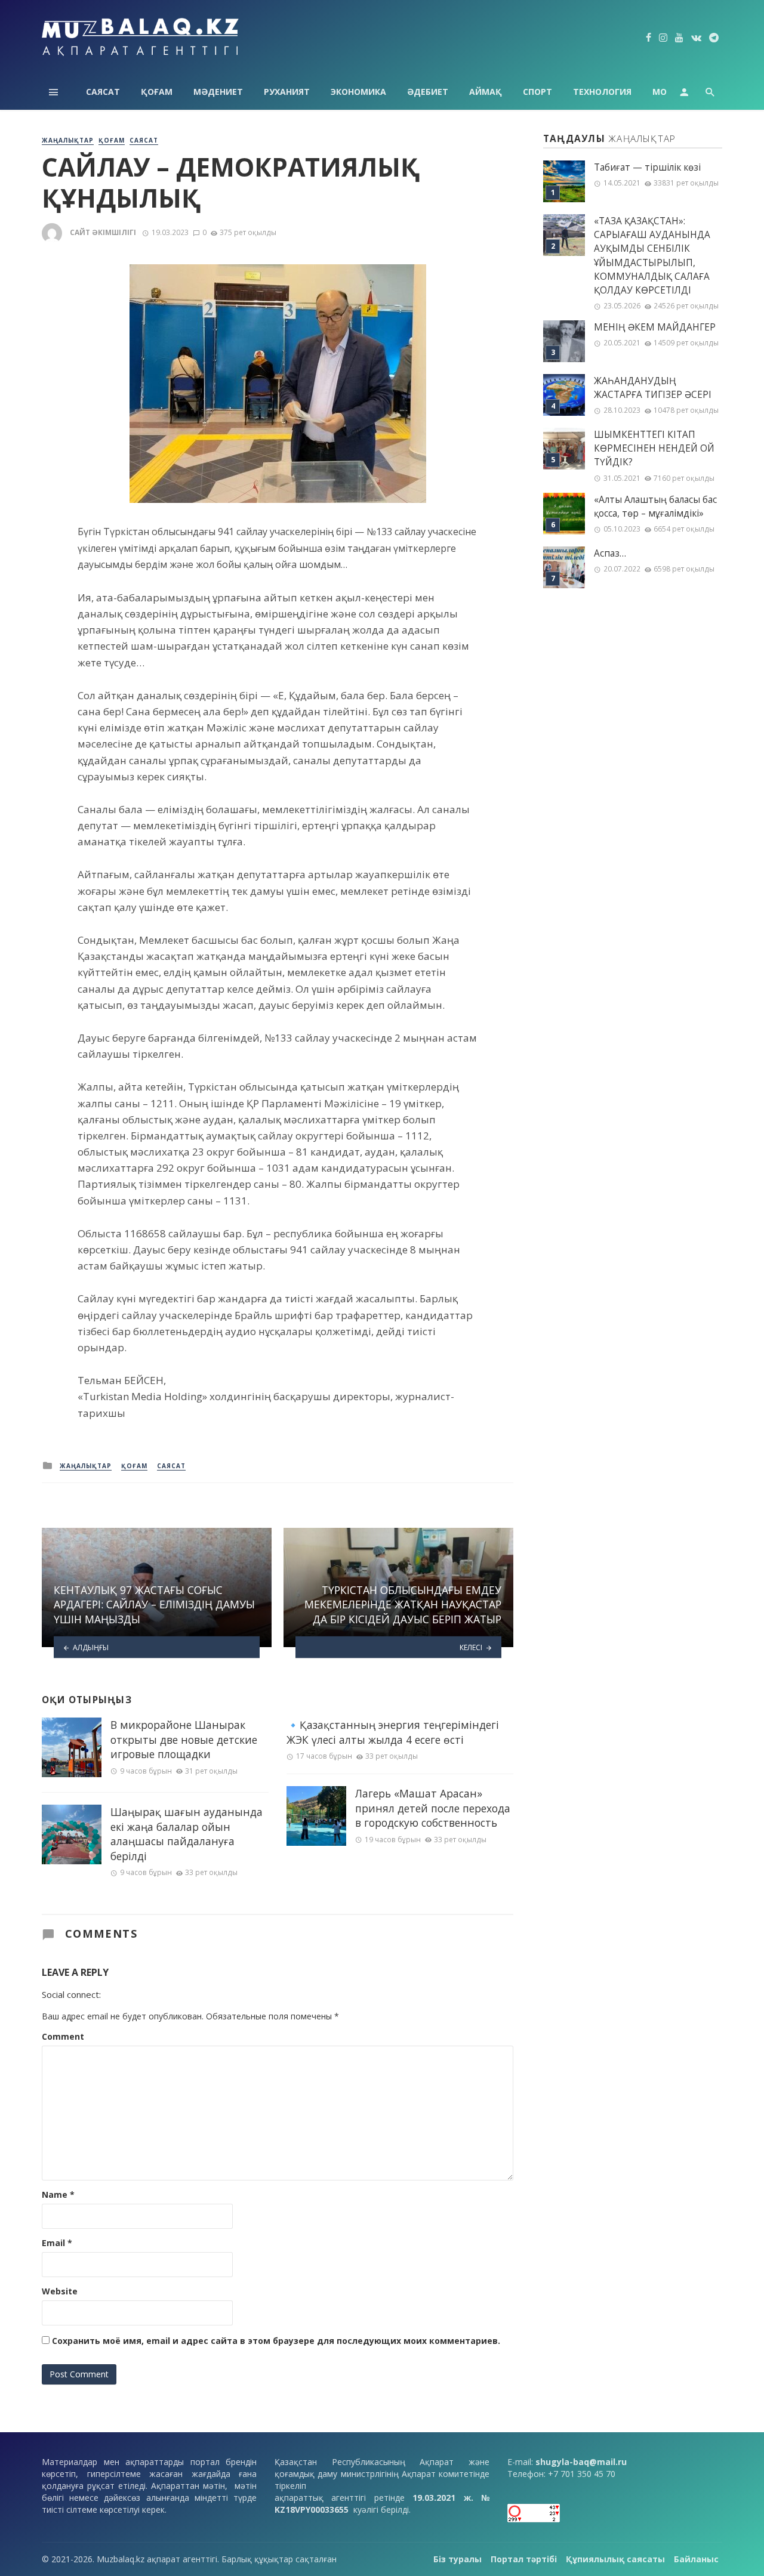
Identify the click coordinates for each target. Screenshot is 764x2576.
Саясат (103, 92)
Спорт (537, 92)
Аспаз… (610, 553)
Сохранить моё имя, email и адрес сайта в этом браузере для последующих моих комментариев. (276, 2341)
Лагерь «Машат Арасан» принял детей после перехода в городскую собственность (433, 1808)
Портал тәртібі (524, 2559)
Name (58, 2194)
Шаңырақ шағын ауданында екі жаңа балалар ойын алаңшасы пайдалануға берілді (187, 1834)
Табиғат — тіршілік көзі (647, 167)
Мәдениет (218, 92)
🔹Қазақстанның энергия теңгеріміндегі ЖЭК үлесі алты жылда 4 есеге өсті (393, 1732)
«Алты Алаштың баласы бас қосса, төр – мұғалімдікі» (655, 506)
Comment (63, 2036)
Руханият (287, 92)
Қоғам (157, 92)
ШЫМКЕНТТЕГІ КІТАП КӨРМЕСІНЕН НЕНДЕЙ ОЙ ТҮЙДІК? (654, 448)
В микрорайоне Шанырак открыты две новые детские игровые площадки (184, 1739)
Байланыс (696, 2559)
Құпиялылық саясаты (615, 2559)
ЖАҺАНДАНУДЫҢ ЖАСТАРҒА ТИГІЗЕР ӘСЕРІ (653, 388)
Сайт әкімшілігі (103, 232)
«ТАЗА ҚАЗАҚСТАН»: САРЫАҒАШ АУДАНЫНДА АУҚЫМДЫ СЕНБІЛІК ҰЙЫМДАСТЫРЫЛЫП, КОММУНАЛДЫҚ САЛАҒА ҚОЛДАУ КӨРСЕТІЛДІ (652, 256)
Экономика (358, 92)
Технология (602, 92)
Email (57, 2243)
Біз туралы (458, 2559)
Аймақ (486, 92)
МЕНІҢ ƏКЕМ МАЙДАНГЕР (655, 327)
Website (60, 2291)
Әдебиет (428, 92)
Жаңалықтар (68, 140)
